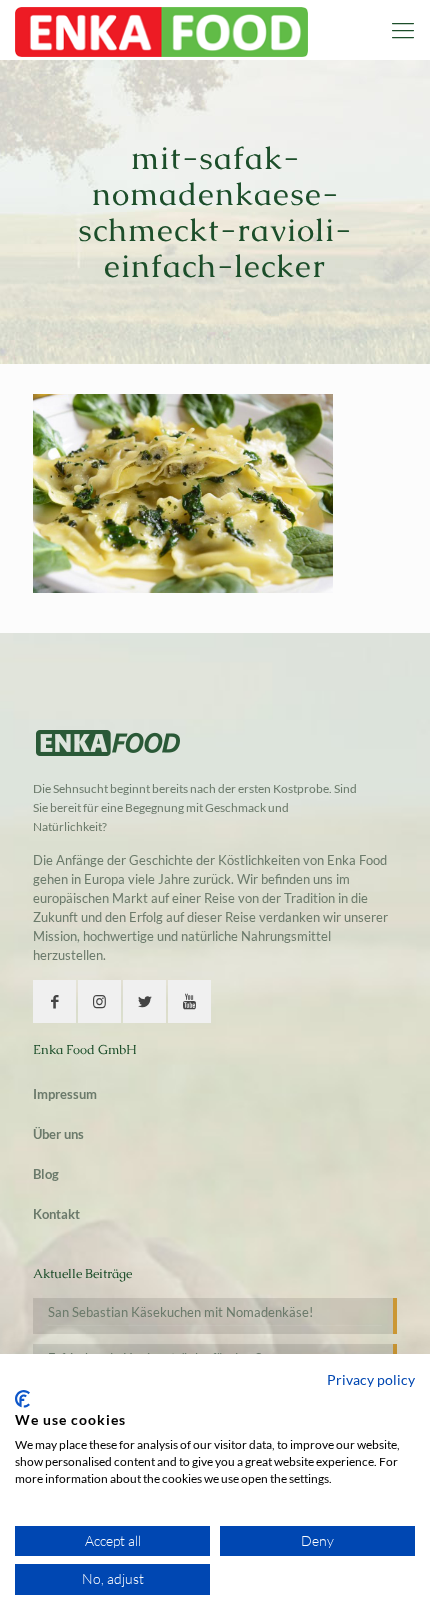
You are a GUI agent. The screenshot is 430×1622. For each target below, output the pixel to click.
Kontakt (56, 1214)
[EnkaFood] (161, 30)
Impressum (65, 1094)
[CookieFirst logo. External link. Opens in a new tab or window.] (22, 1399)
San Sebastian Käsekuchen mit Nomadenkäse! (180, 1312)
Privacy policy (371, 1379)
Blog (46, 1174)
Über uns (58, 1134)
